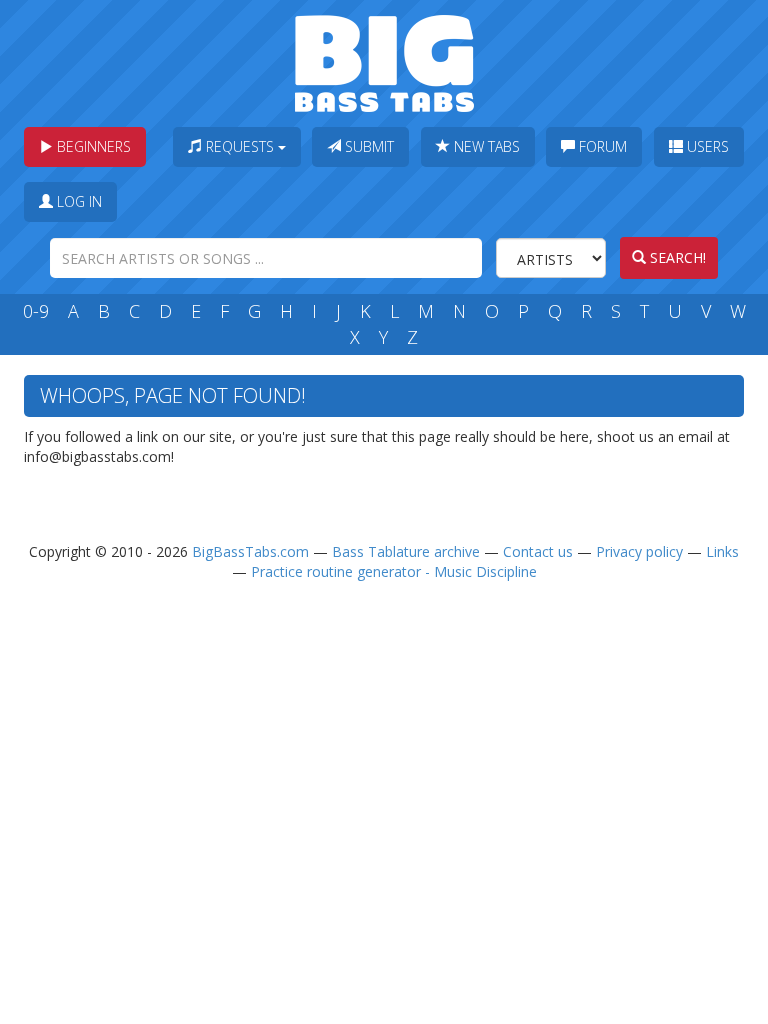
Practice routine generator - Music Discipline (394, 571)
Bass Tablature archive (406, 551)
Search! (676, 257)
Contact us (538, 551)
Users (706, 146)
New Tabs (485, 146)
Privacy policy (639, 551)
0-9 (36, 311)
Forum (601, 146)
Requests (240, 146)
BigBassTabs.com (250, 551)
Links (722, 551)
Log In (77, 201)
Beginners (92, 146)
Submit (367, 146)
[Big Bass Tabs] (384, 61)
